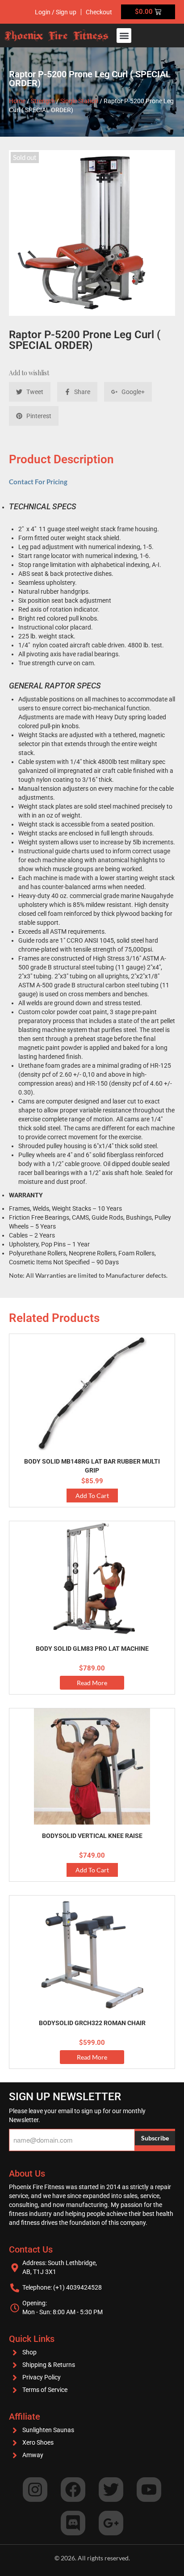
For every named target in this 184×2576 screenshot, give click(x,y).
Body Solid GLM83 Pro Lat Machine (92, 1649)
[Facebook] (73, 2490)
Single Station (79, 101)
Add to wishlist (29, 373)
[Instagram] (35, 2490)
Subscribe (155, 2138)
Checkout (99, 12)
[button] (124, 36)
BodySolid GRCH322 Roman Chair (92, 2023)
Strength (43, 101)
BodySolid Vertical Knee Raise (92, 1836)
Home (17, 101)
